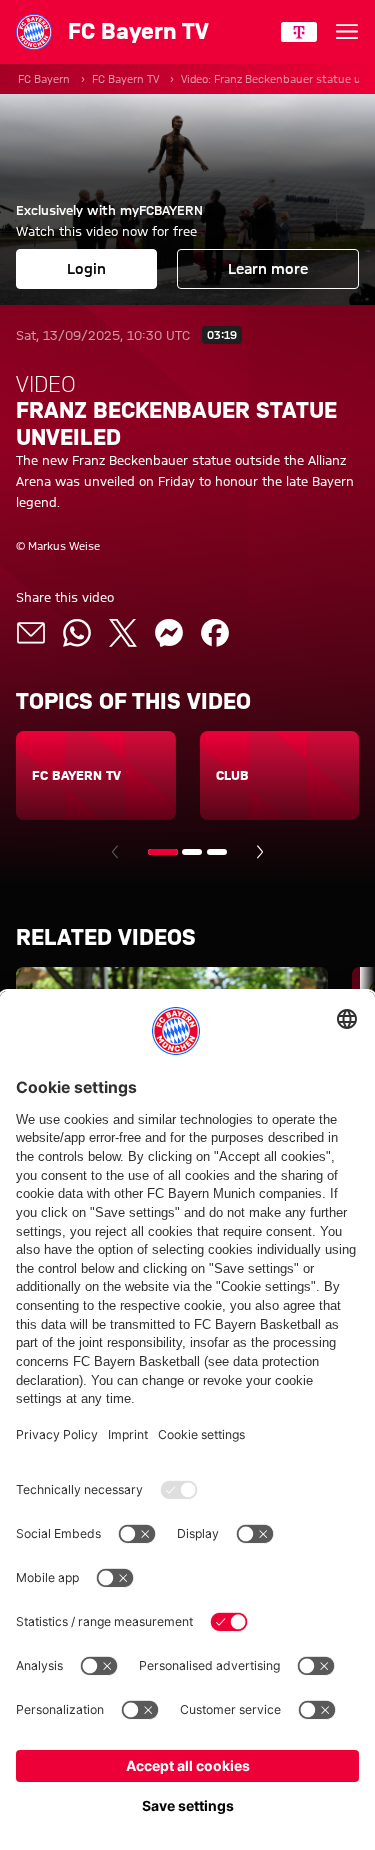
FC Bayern (44, 79)
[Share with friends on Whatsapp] (77, 633)
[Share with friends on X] (123, 633)
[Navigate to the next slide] (260, 852)
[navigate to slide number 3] (217, 852)
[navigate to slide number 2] (192, 852)
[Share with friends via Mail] (31, 633)
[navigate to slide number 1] (163, 852)
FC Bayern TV (125, 79)
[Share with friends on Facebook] (215, 633)
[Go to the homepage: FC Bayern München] (34, 32)
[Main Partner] (299, 32)
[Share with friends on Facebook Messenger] (169, 633)
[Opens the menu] (347, 32)
